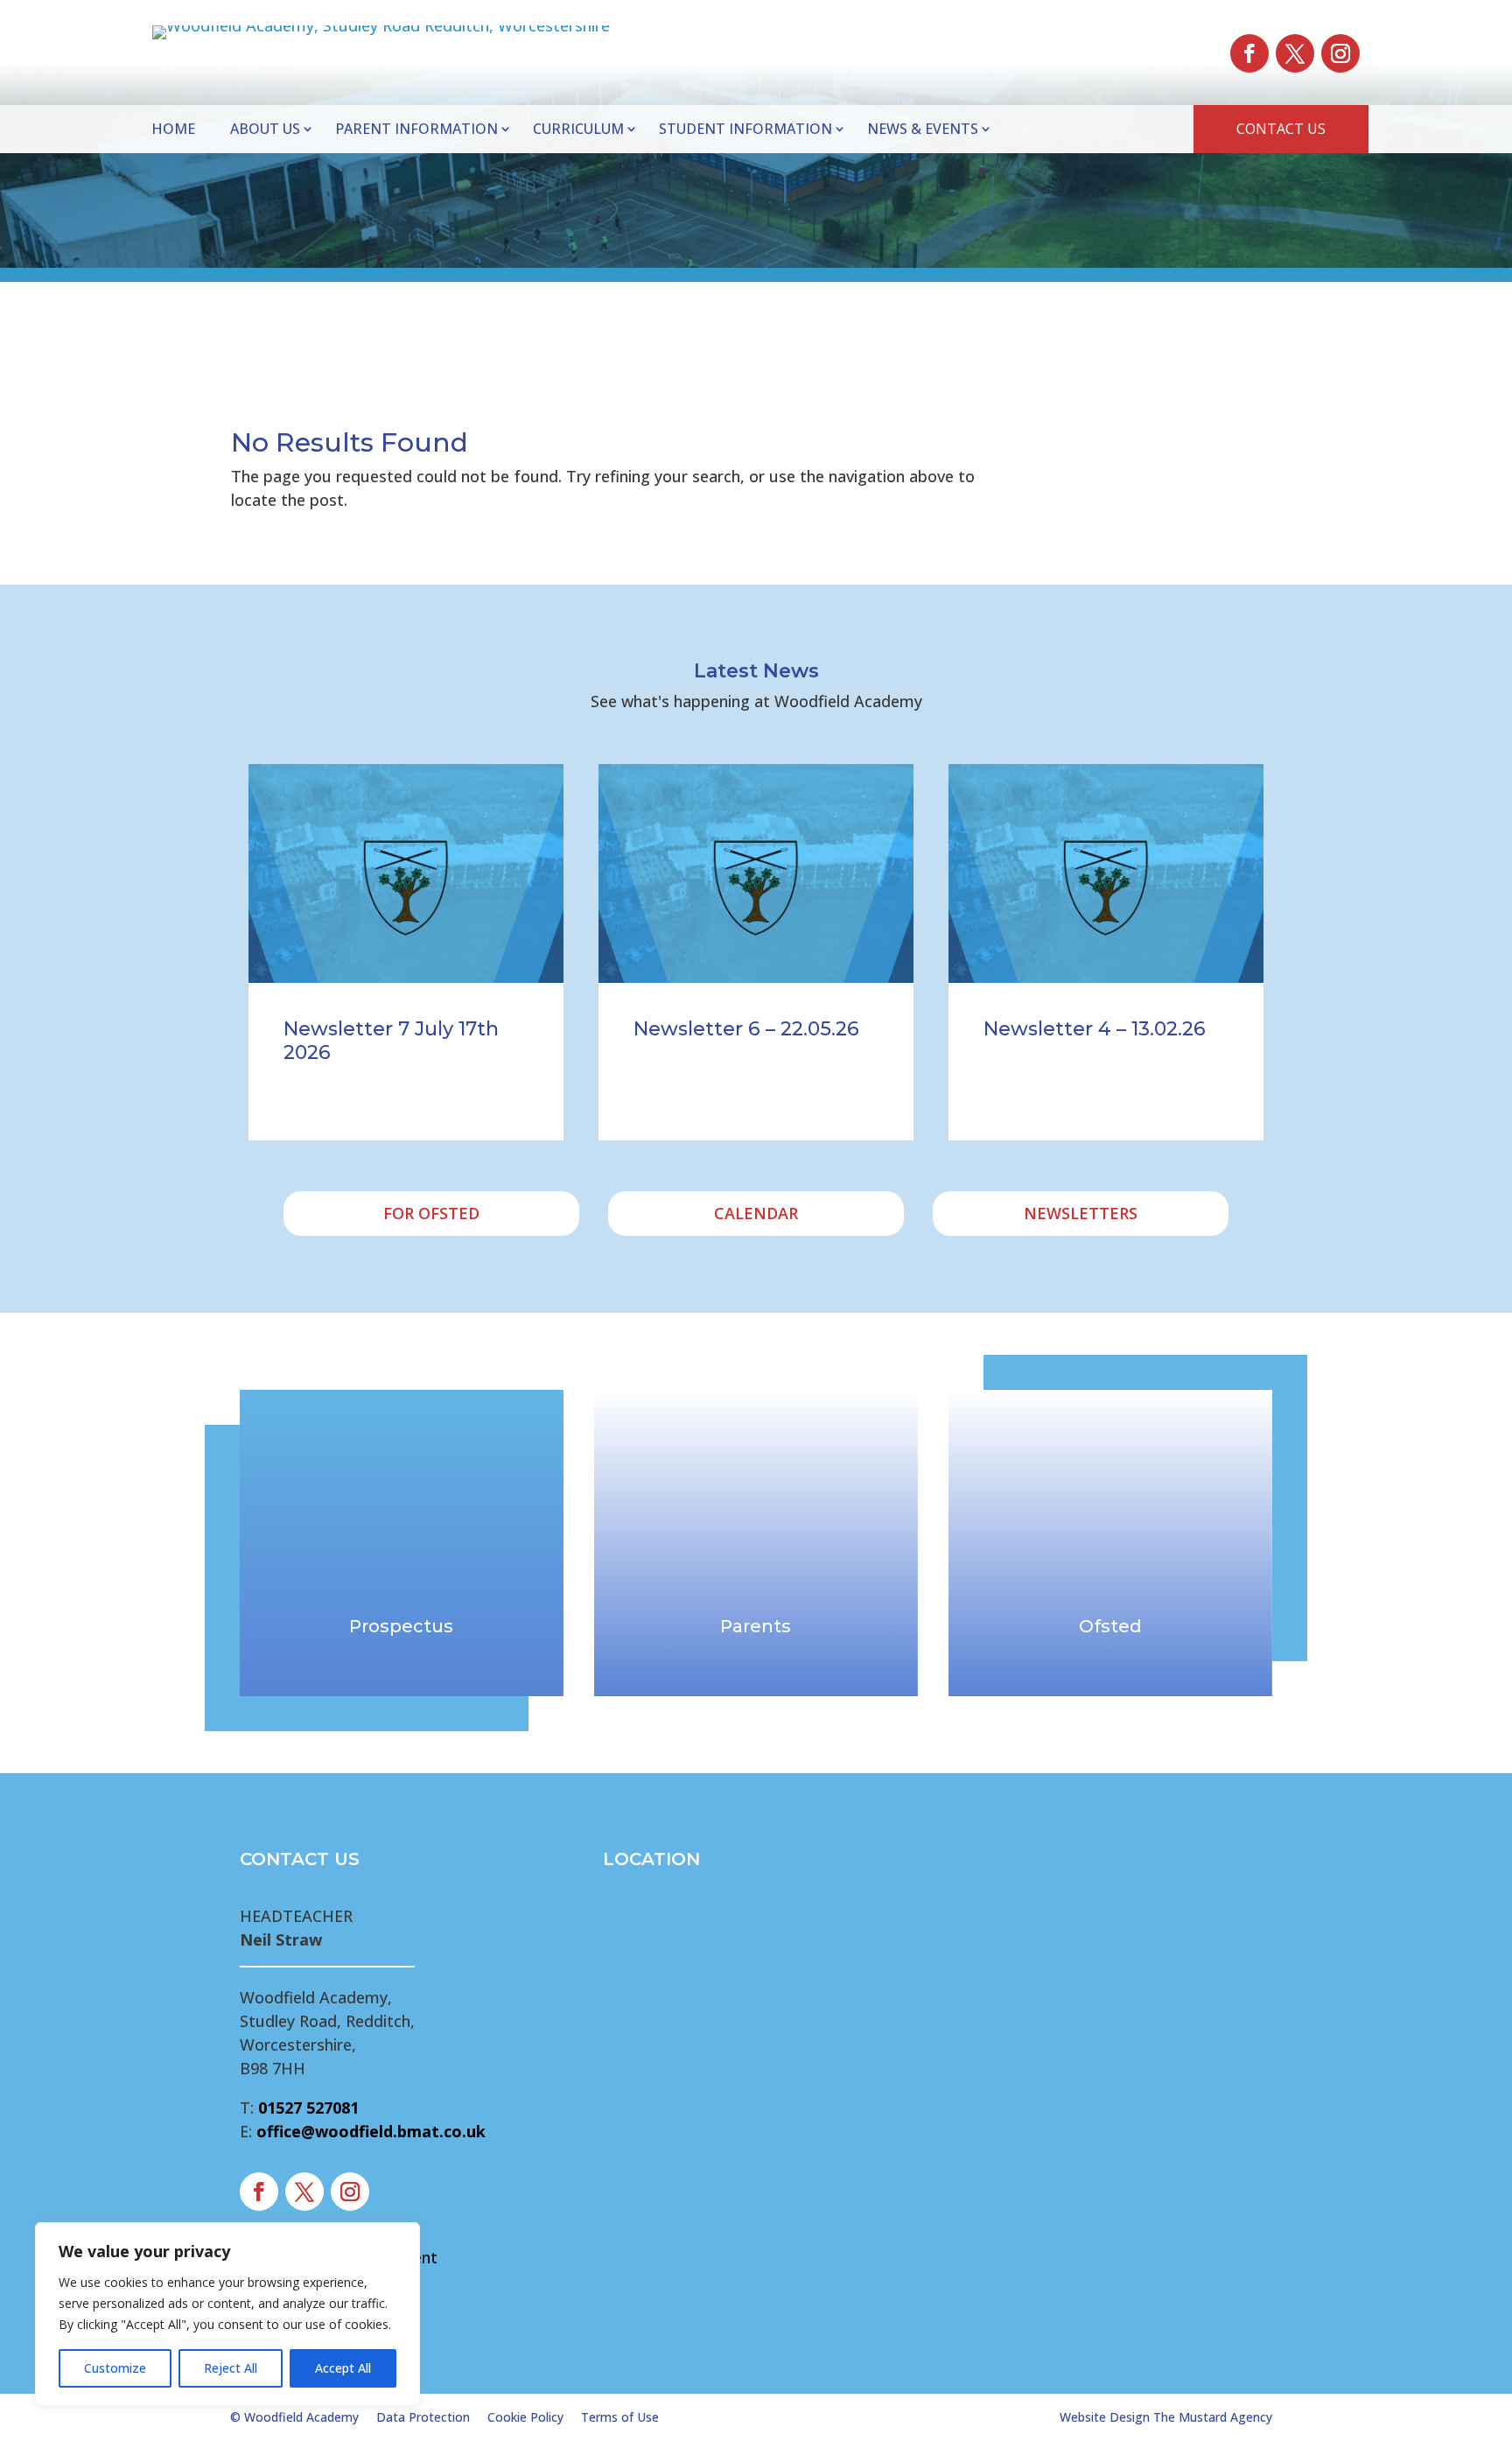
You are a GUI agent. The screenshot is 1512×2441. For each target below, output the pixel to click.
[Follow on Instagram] (1340, 53)
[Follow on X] (1295, 53)
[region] (227, 2314)
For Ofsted (431, 1213)
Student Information (745, 129)
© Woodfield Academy (294, 2417)
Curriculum (578, 129)
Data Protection (423, 2417)
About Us (265, 129)
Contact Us (1281, 129)
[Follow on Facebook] (1249, 53)
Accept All (343, 2368)
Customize (115, 2368)
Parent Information (416, 129)
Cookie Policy (525, 2417)
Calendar (756, 1213)
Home (173, 129)
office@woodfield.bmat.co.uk (371, 2131)
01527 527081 (308, 2108)
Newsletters (1081, 1213)
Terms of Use (620, 2417)
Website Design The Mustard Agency (1166, 2417)
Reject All (231, 2368)
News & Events (923, 129)
